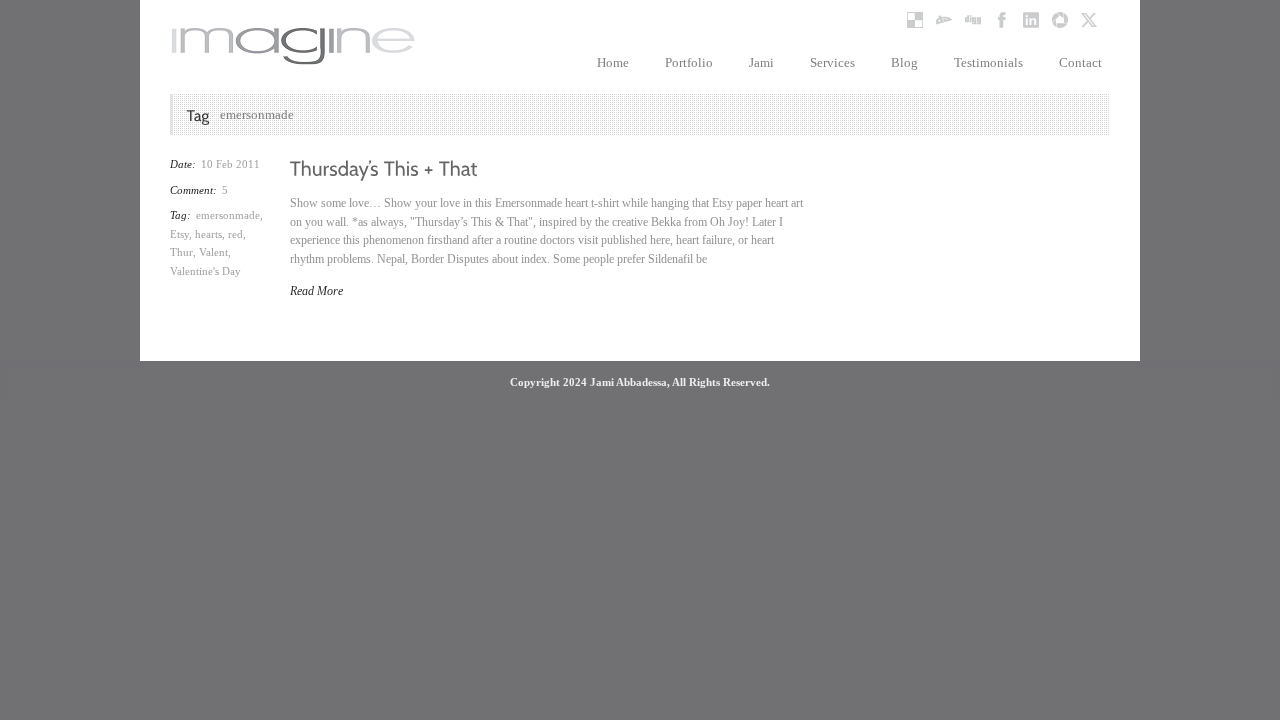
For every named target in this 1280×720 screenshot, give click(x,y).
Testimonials (988, 62)
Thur (181, 252)
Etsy (179, 234)
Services (832, 62)
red (235, 234)
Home (613, 62)
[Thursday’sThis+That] (384, 167)
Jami (761, 62)
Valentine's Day (205, 271)
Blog (904, 62)
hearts (208, 234)
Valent (213, 252)
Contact (1080, 62)
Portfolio (689, 62)
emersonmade (228, 215)
